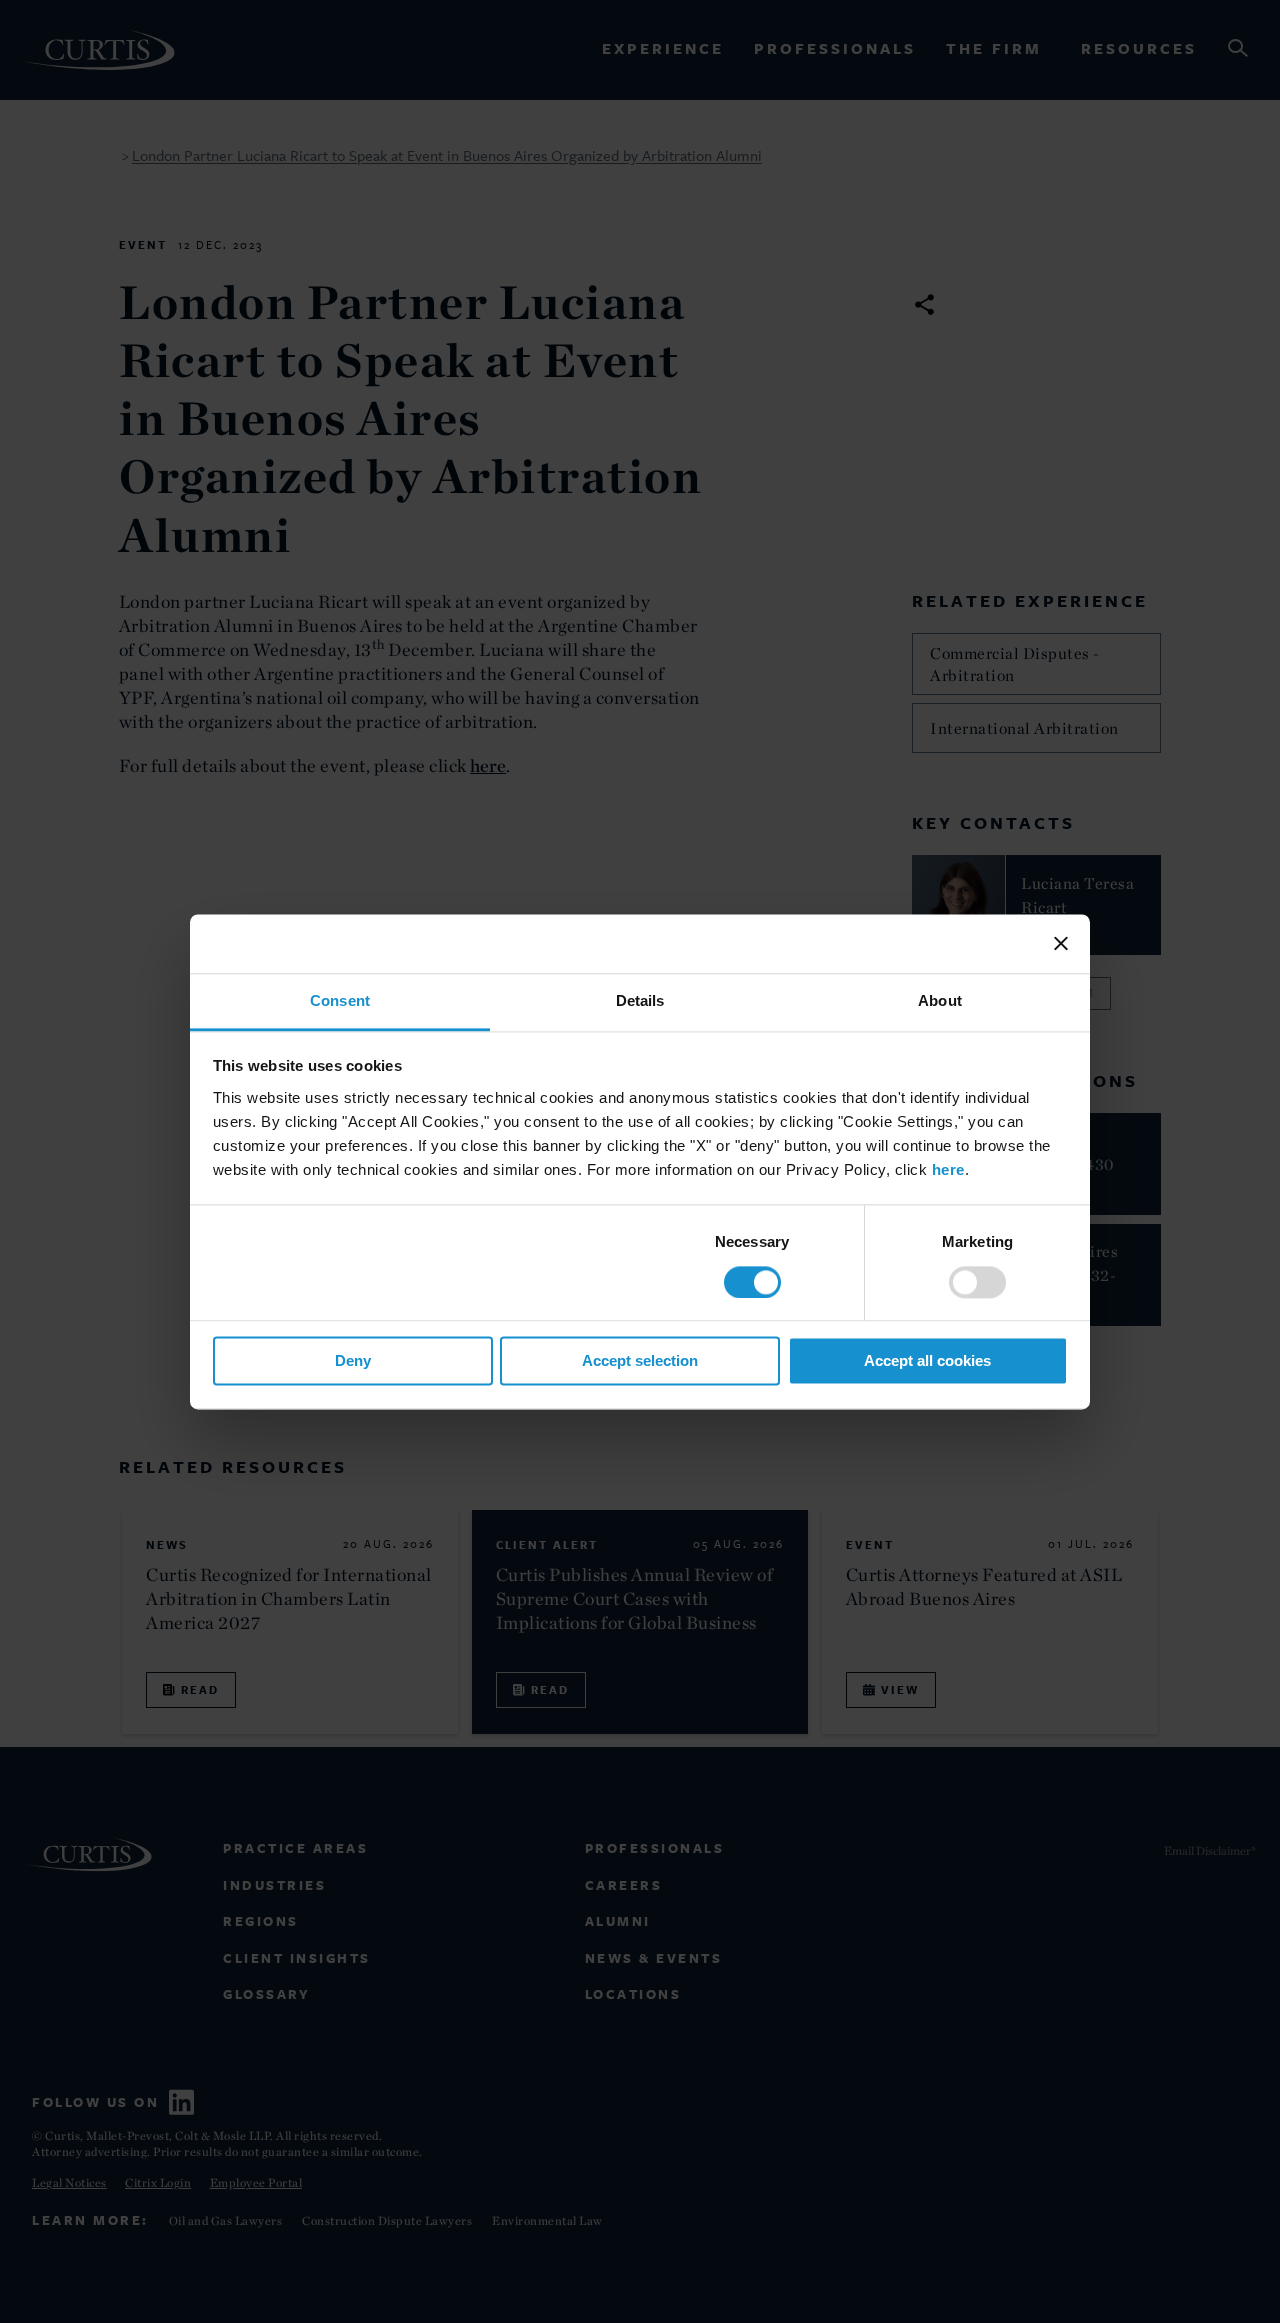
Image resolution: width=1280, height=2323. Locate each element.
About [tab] (940, 1000)
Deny (353, 1361)
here (948, 1169)
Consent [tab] (340, 1000)
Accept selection (640, 1361)
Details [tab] (640, 1000)
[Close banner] (1061, 943)
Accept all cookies (927, 1361)
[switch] (977, 1282)
